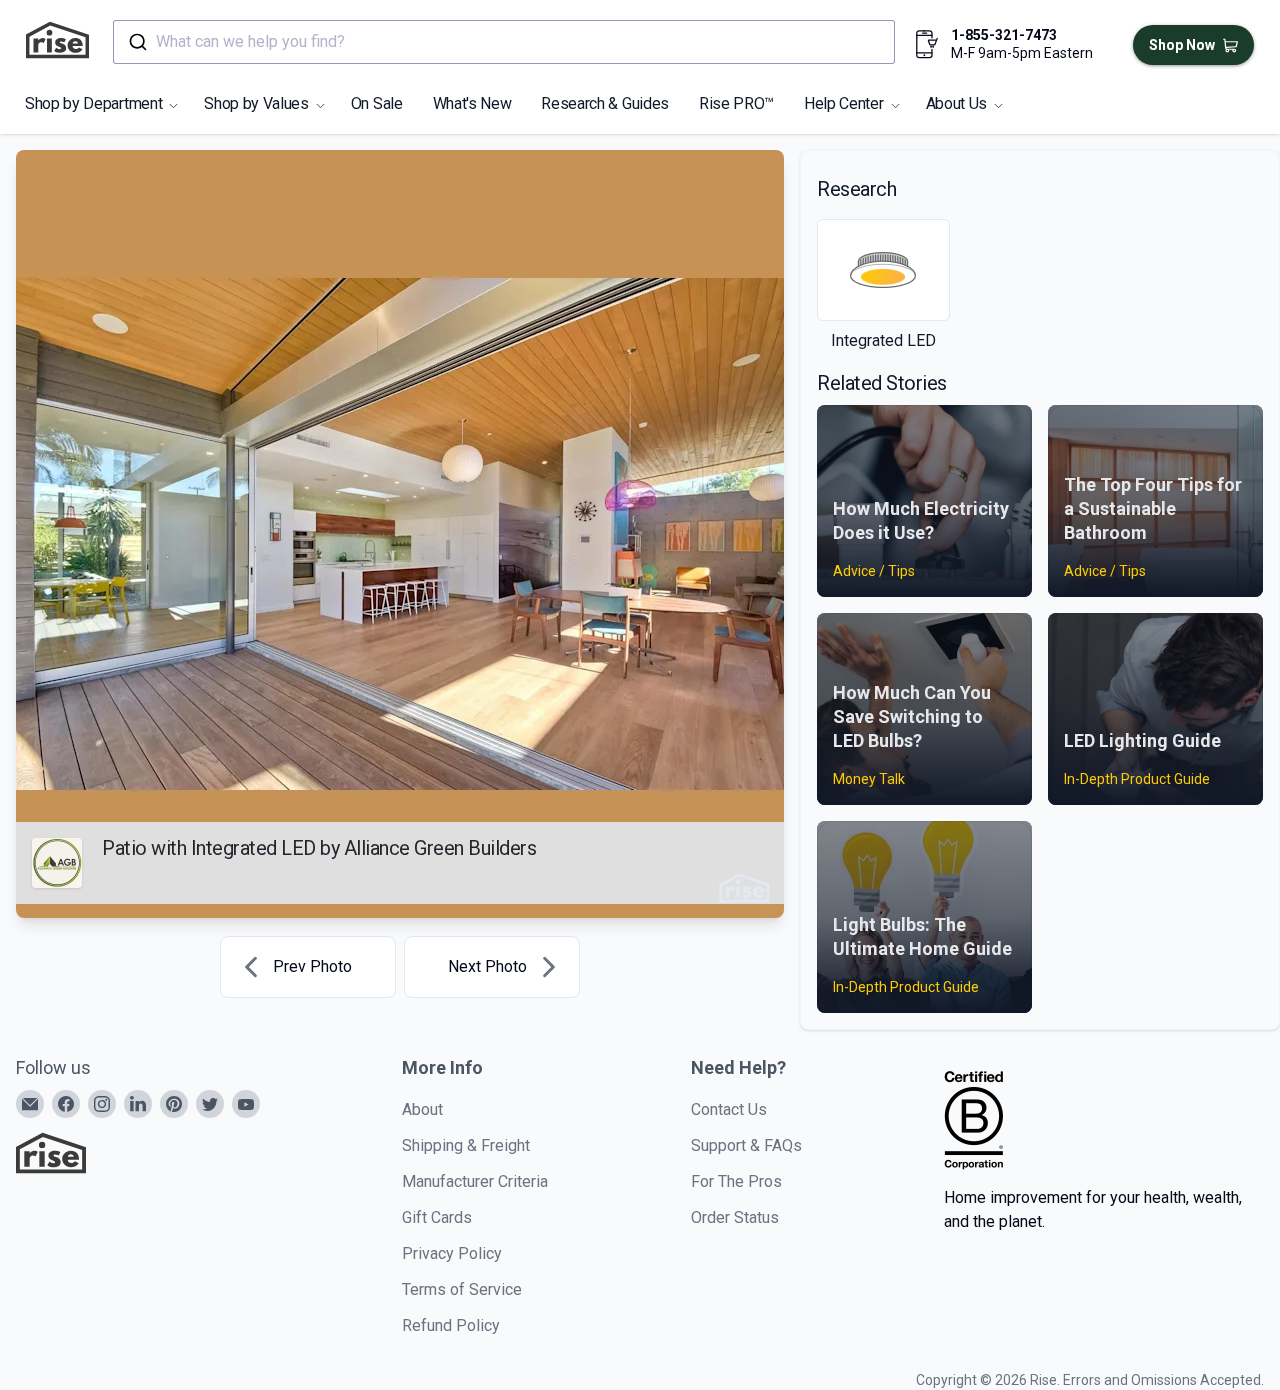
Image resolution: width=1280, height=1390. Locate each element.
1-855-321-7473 (1004, 35)
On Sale (377, 103)
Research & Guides (605, 103)
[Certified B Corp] (974, 1120)
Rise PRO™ (736, 103)
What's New (472, 103)
